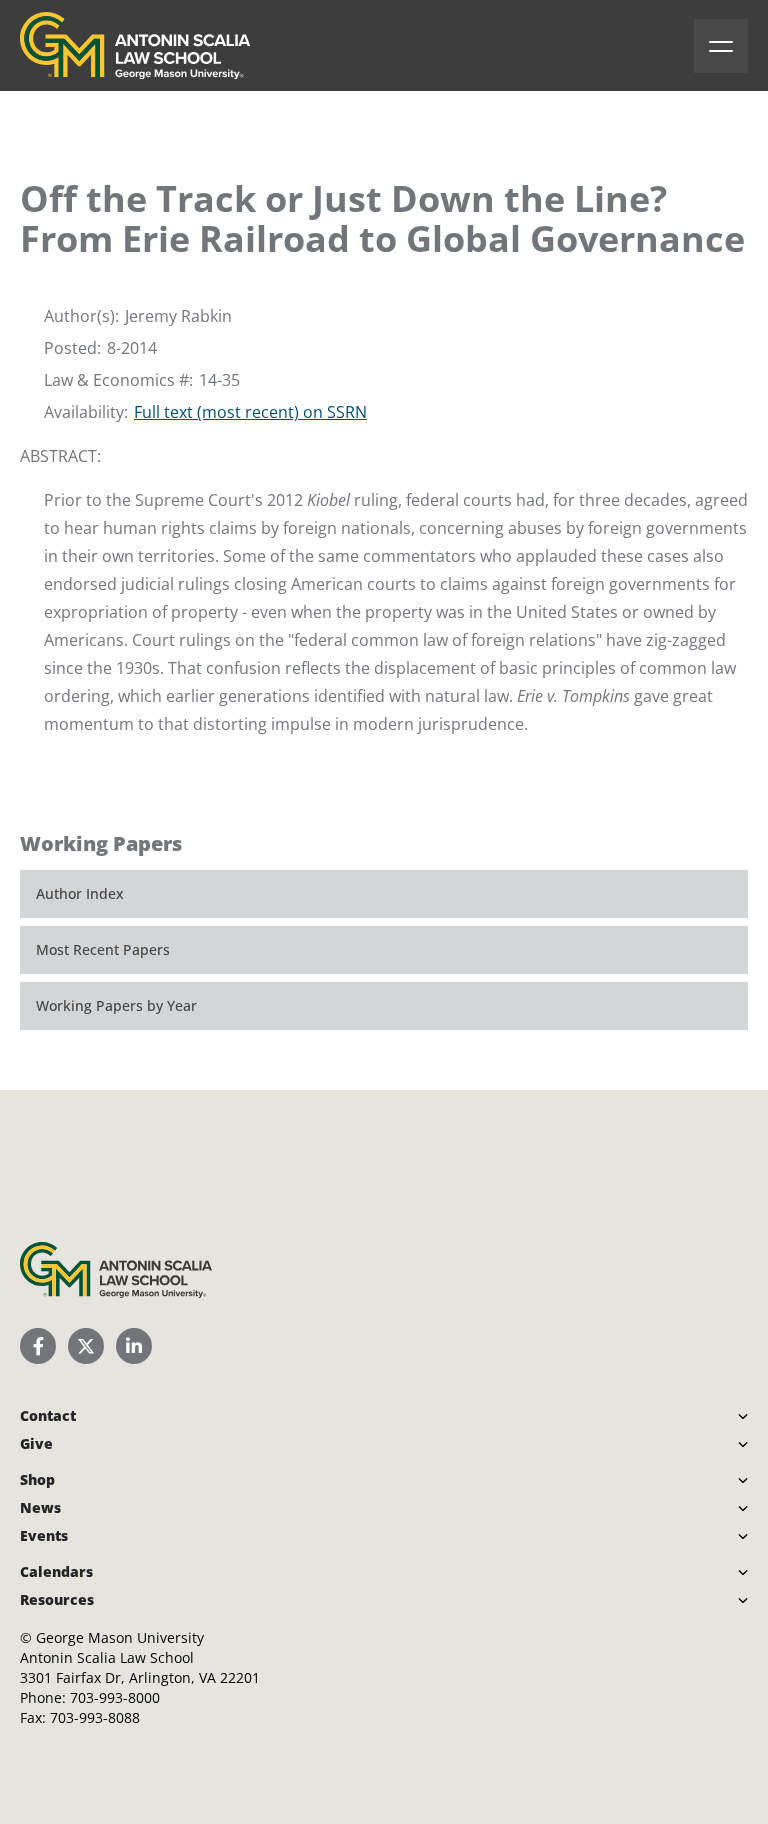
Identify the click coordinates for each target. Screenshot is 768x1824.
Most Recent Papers (103, 949)
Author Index (80, 893)
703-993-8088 (95, 1717)
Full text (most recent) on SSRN (250, 412)
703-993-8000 (115, 1697)
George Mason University (120, 1637)
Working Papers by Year (116, 1005)
